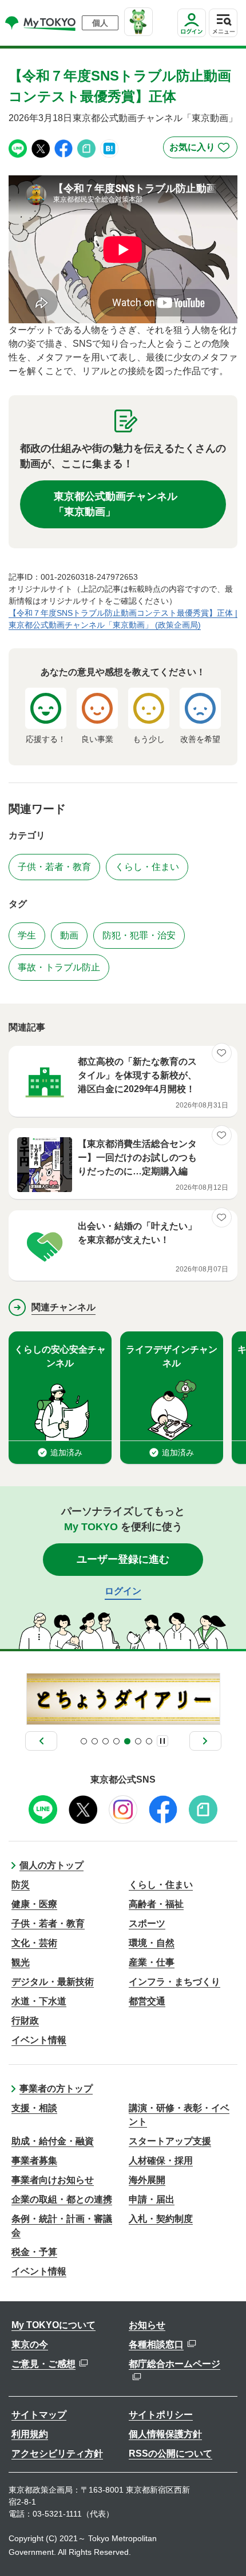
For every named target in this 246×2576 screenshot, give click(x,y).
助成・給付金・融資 (53, 2141)
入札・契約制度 (161, 2219)
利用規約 (30, 2434)
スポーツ (147, 1923)
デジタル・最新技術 (53, 1982)
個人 (100, 23)
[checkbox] (200, 147)
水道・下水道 (39, 2001)
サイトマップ (39, 2415)
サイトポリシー (161, 2415)
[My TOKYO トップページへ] (41, 23)
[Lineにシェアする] (18, 148)
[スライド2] (95, 1741)
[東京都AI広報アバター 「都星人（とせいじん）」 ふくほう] (138, 22)
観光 (21, 1962)
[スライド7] (149, 1741)
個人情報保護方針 (165, 2434)
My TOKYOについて (53, 2325)
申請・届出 (152, 2199)
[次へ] (205, 1741)
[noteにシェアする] (86, 148)
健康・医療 (34, 1904)
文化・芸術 (34, 1943)
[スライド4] (116, 1741)
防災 (21, 1885)
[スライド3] (106, 1741)
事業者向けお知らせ (53, 2180)
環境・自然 (152, 1943)
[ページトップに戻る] (226, 2550)
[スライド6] (138, 1741)
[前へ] (41, 1741)
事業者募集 (34, 2160)
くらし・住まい (161, 1885)
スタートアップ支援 (170, 2141)
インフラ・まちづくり (174, 1982)
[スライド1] (84, 1741)
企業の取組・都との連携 (62, 2199)
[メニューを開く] (223, 23)
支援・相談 (34, 2108)
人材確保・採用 (161, 2160)
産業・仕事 (152, 1962)
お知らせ (147, 2325)
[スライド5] (127, 1741)
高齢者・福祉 (156, 1904)
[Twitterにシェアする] (41, 148)
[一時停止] (162, 1741)
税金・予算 (34, 2252)
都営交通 (147, 2001)
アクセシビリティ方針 (57, 2453)
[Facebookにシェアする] (64, 148)
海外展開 (147, 2180)
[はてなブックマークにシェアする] (109, 148)
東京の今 (30, 2344)
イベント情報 (39, 2040)
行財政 (25, 2021)
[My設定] (192, 37)
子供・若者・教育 (48, 1923)
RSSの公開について (170, 2453)
